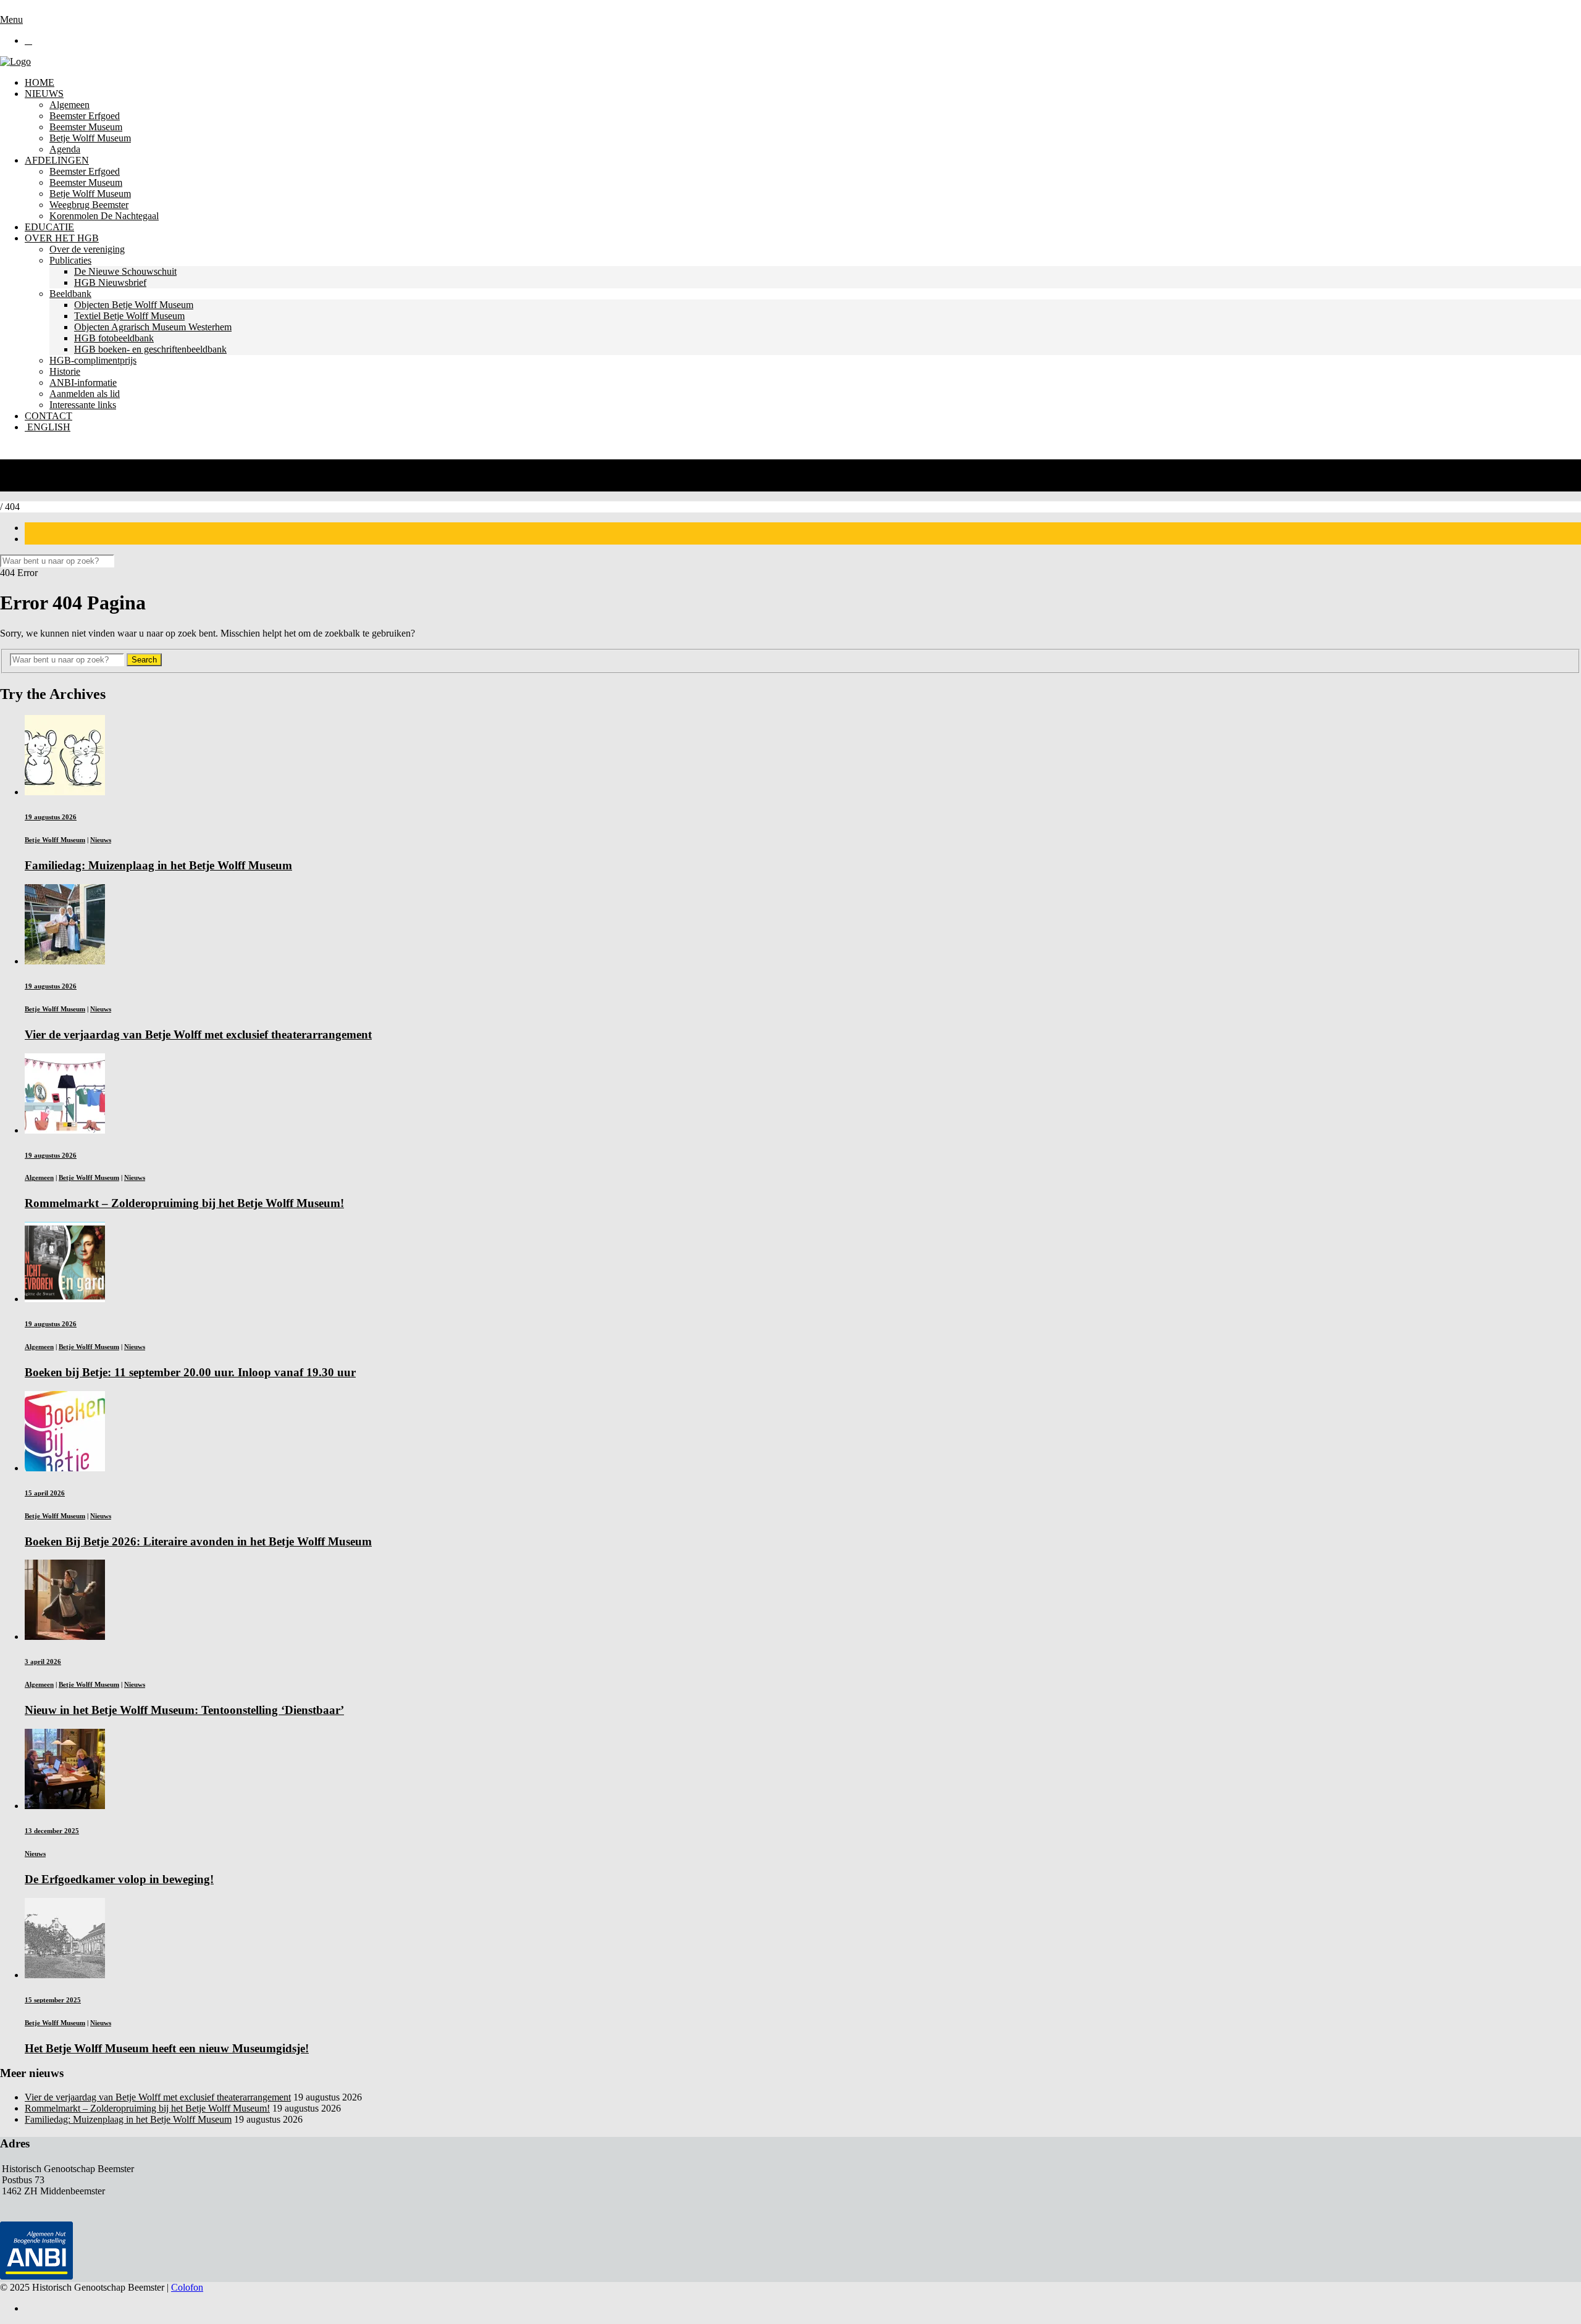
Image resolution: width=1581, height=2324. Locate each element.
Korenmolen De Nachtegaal (104, 216)
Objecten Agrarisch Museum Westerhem (153, 327)
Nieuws (101, 840)
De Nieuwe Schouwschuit (125, 271)
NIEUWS (44, 94)
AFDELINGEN (57, 160)
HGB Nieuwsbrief (110, 282)
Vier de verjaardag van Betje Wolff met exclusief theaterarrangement (158, 2097)
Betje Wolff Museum (90, 138)
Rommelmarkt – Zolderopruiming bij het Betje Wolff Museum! (147, 2108)
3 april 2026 (43, 1661)
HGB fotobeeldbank (114, 338)
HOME (40, 82)
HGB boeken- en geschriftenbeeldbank (150, 349)
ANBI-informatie (83, 382)
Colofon (187, 2287)
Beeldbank (70, 294)
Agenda (65, 149)
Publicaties (70, 260)
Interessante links (83, 405)
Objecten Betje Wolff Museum (134, 305)
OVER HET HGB (62, 238)
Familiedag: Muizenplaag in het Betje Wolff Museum (128, 2119)
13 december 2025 (52, 1831)
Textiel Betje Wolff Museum (129, 316)
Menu (11, 19)
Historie (65, 371)
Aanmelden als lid (85, 394)
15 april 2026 (45, 1493)
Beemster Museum (86, 127)
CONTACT (48, 416)
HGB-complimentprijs (93, 360)
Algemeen (69, 105)
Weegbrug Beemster (89, 205)
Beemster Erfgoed (85, 116)
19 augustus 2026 (51, 817)
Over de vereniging (87, 249)
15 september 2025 (53, 2000)
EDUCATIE (49, 227)
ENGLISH (48, 427)
